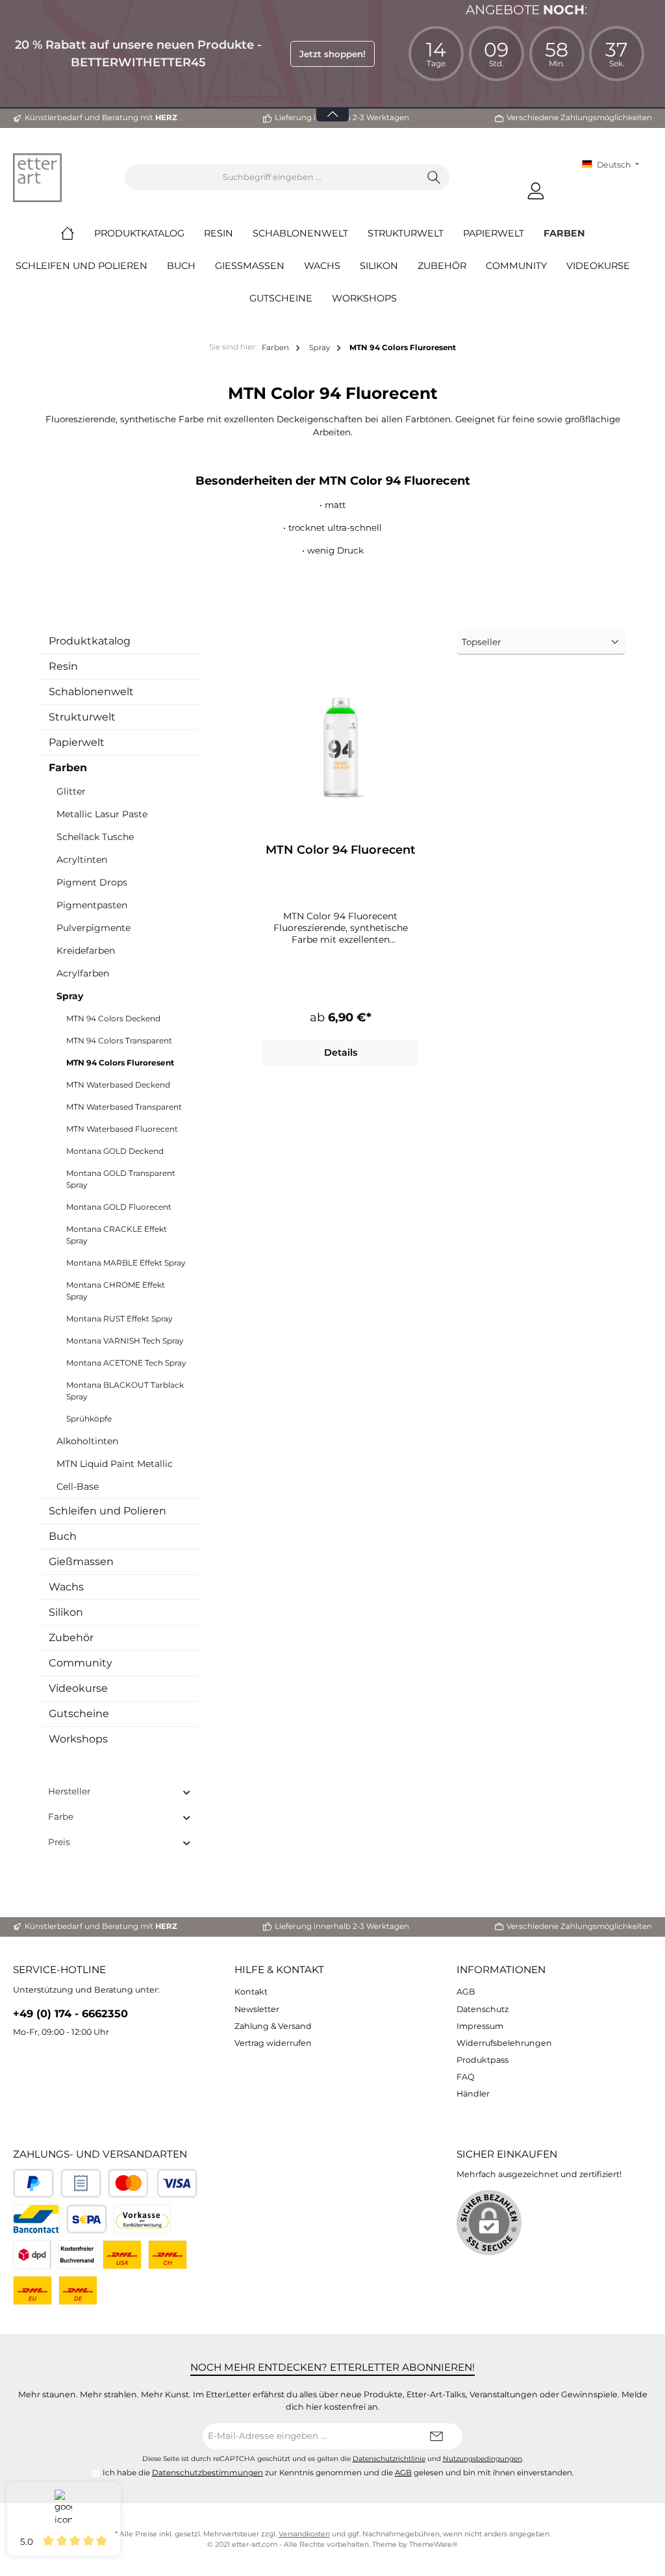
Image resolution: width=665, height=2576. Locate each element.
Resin (63, 666)
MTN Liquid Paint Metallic (115, 1464)
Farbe (61, 1817)
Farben (68, 768)
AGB (466, 1992)
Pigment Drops (92, 882)
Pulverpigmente (94, 928)
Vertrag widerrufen (273, 2043)
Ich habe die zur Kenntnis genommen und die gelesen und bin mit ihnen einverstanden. (338, 2473)
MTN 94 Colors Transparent (119, 1040)
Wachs (66, 1587)
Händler (473, 2094)
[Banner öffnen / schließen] (332, 106)
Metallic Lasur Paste (102, 814)
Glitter (71, 791)
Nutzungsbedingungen (483, 2459)
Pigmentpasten (92, 905)
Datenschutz (483, 2009)
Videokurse (78, 1688)
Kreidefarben (86, 950)
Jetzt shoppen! (332, 54)
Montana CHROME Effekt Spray (116, 1291)
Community (81, 1663)
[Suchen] (434, 177)
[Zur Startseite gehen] (37, 178)
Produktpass (483, 2060)
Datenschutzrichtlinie (389, 2459)
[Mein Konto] (536, 191)
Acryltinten (82, 860)
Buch (63, 1536)
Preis (59, 1842)
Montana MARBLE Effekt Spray (126, 1263)
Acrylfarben (83, 973)
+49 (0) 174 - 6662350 (70, 2013)
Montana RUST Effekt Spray (119, 1319)
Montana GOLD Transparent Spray (121, 1179)
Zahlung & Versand (273, 2026)
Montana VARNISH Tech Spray (125, 1341)
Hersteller (69, 1791)
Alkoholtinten (87, 1441)
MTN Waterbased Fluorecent (122, 1129)
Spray (70, 996)
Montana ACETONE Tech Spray (126, 1363)
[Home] (77, 233)
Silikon (66, 1612)
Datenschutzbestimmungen (207, 2473)
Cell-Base (78, 1486)
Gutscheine (79, 1714)
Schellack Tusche (95, 837)
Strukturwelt (82, 717)
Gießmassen (81, 1562)
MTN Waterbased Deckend (118, 1085)
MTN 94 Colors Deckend (113, 1018)
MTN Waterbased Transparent (124, 1107)
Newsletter (257, 2009)
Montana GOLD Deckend (115, 1151)
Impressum (480, 2026)
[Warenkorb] (564, 185)
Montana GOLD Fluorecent (119, 1207)
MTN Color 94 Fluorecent (341, 850)
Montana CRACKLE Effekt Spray (117, 1235)
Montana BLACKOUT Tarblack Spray (125, 1391)
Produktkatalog (90, 641)
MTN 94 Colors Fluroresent (120, 1063)
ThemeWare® (433, 2544)
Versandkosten (304, 2534)
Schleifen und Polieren (107, 1511)
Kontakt (251, 1992)
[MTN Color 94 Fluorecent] (340, 745)
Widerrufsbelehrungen (504, 2043)
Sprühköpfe (89, 1419)
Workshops (78, 1739)
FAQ (466, 2077)
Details (341, 1052)
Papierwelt (77, 742)
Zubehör (71, 1638)
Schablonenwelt (91, 692)
